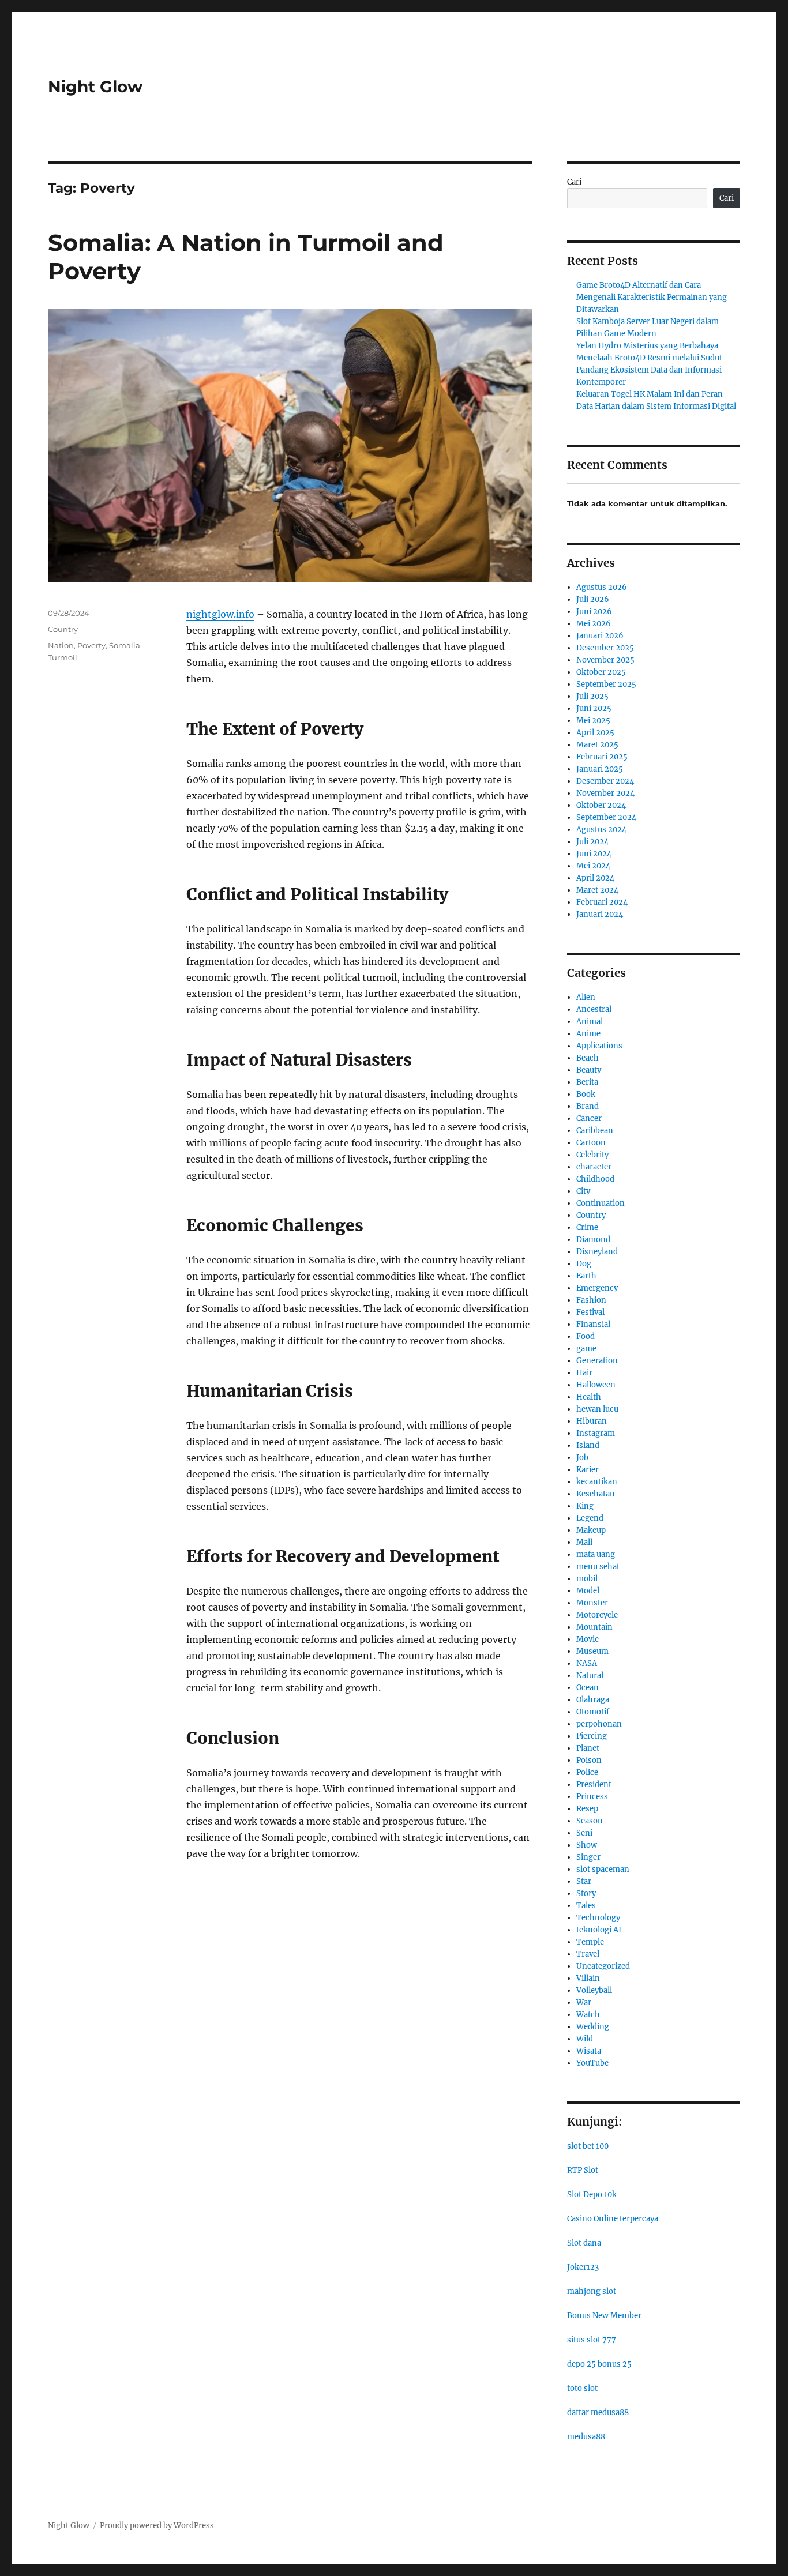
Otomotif (593, 1712)
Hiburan (592, 1421)
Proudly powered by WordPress (157, 2526)
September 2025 (606, 684)
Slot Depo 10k (592, 2195)
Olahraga (593, 1700)
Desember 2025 (605, 648)
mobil (587, 1579)
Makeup (591, 1530)
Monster (592, 1603)
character (594, 1167)
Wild (585, 2039)
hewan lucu (597, 1409)
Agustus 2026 (602, 587)
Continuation (601, 1203)
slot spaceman (603, 1869)
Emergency (597, 1288)
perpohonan (599, 1724)
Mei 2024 (593, 866)
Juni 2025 (594, 708)
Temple (590, 1942)
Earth (586, 1276)
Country (63, 629)
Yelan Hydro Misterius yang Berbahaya (647, 346)
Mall (584, 1542)
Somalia (125, 645)
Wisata (589, 2051)
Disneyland (597, 1252)
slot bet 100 (588, 2146)
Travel (588, 1954)
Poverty (91, 645)
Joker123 (583, 2267)
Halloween (596, 1385)
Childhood (595, 1179)
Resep (587, 1809)
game (586, 1349)
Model (588, 1591)
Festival (590, 1312)
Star (584, 1881)
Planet (588, 1748)
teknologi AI (599, 1930)
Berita (587, 1082)
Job (582, 1458)
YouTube (592, 2063)
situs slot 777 (592, 2340)
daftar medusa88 (598, 2413)
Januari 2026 (600, 636)
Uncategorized (603, 1966)
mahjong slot (592, 2291)
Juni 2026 (594, 612)
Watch (588, 2015)
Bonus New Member (604, 2316)
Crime (587, 1227)
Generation (597, 1361)
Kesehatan (596, 1494)
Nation (61, 645)
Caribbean (595, 1131)
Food (586, 1336)
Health (589, 1397)
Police (587, 1772)
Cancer (589, 1118)
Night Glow (95, 87)
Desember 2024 (605, 781)
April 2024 (595, 878)
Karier (588, 1470)
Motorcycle (597, 1615)
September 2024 (606, 817)
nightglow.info (220, 614)
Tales (586, 1906)
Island (588, 1445)
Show (587, 1845)
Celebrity (592, 1155)
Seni (584, 1833)
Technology (598, 1918)
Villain (588, 1978)
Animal (590, 1022)
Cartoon (591, 1143)
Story (586, 1894)
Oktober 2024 (601, 805)
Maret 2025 (597, 745)
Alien (586, 997)
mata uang (596, 1554)
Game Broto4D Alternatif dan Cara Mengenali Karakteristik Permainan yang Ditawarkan (652, 297)
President (594, 1785)
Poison (589, 1760)
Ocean (588, 1688)
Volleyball (594, 1990)
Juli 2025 (592, 696)
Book (586, 1094)
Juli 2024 (592, 842)
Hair (584, 1373)
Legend (590, 1518)
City (583, 1191)
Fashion (591, 1300)
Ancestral (594, 1009)
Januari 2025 (600, 769)
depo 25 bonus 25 (599, 2364)
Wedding (593, 2027)
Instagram (596, 1433)
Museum (592, 1651)
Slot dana (584, 2243)
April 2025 (595, 733)
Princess (592, 1797)
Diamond (593, 1240)
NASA (587, 1663)
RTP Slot (583, 2170)
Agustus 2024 (601, 830)
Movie (588, 1639)
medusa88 (586, 2437)
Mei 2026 (594, 624)
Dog (584, 1264)
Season (590, 1821)
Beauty (589, 1070)
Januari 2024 (600, 914)
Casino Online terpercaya (613, 2219)
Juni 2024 (594, 854)
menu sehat (598, 1567)
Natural (590, 1676)
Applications (599, 1046)
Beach (588, 1058)
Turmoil (63, 657)
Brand (588, 1106)
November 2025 (605, 660)
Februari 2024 (602, 902)
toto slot (582, 2388)
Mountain (594, 1627)
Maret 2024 (597, 890)
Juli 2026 (593, 599)
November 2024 (605, 793)
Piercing (592, 1736)
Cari (574, 182)
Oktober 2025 (601, 672)
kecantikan (597, 1482)
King (585, 1506)
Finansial (593, 1324)
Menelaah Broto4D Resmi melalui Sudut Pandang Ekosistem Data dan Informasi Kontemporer (649, 370)
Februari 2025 (602, 757)
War (584, 2002)
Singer (588, 1857)
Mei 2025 (593, 721)
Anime (588, 1034)
